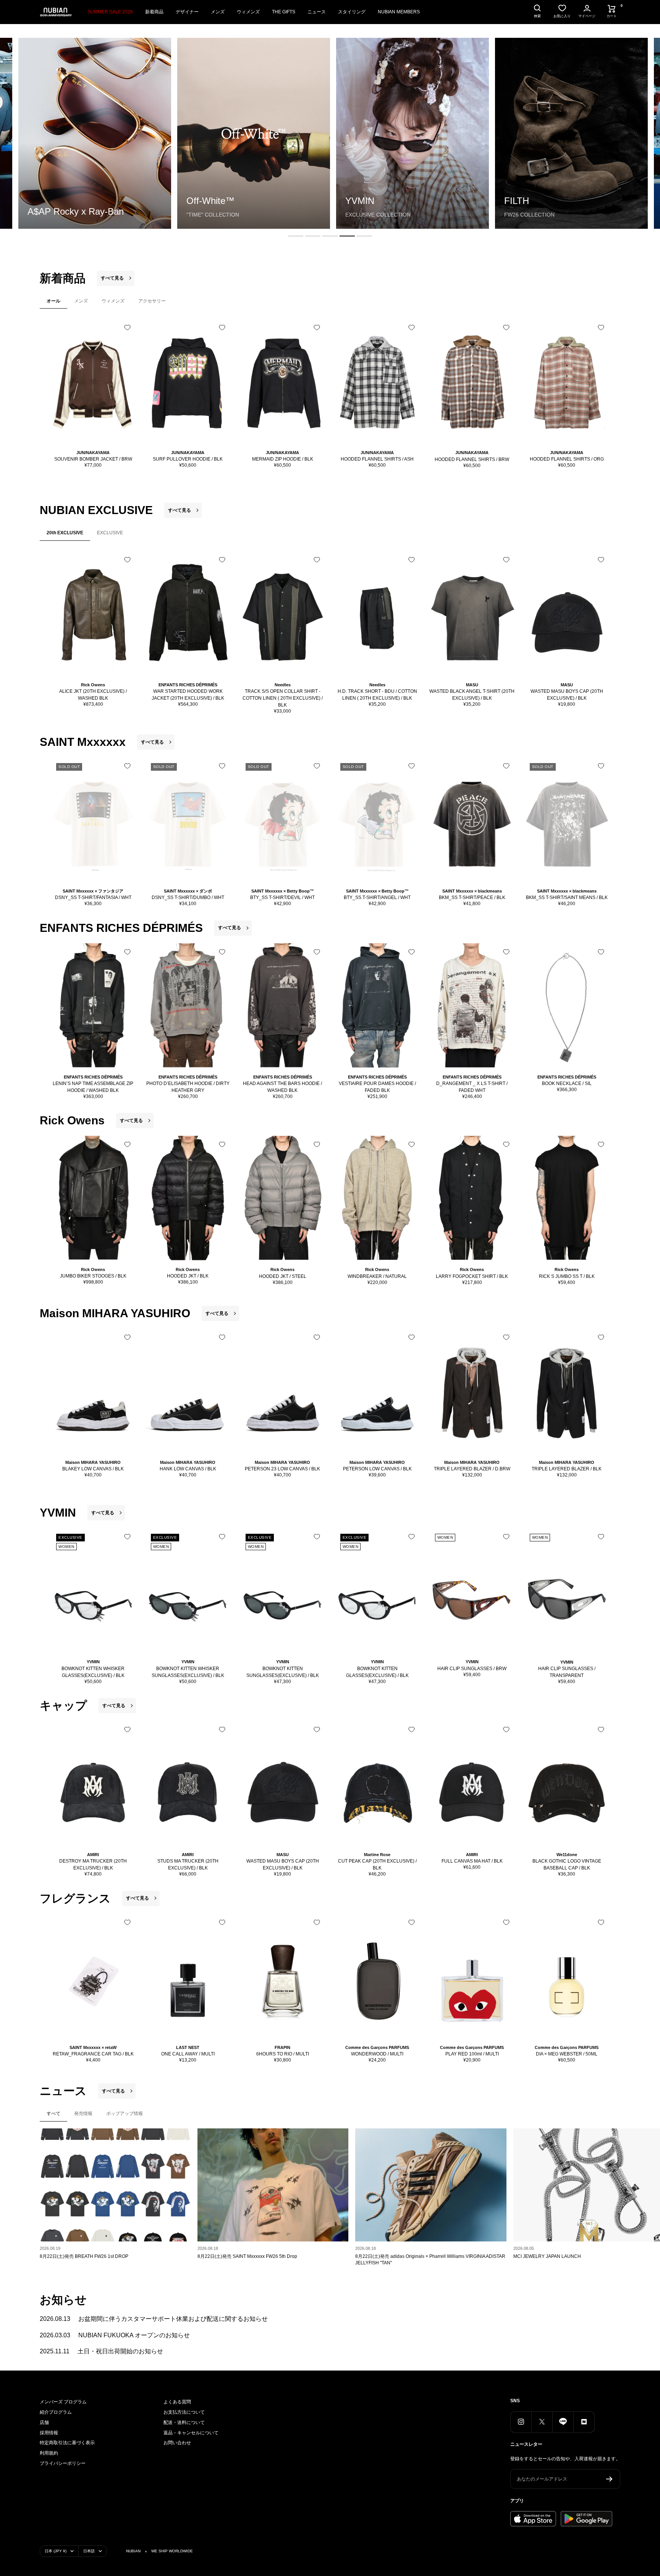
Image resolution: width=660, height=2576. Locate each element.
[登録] (609, 2479)
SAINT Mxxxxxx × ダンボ (188, 891)
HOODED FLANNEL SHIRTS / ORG (567, 459)
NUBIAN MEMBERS (399, 12)
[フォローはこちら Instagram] (521, 2422)
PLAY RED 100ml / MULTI (472, 2054)
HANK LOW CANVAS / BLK (188, 1469)
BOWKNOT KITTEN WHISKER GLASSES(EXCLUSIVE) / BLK (93, 1672)
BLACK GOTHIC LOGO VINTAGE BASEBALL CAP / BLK (567, 1864)
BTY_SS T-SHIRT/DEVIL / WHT (282, 897)
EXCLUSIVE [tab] (110, 533)
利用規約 (49, 2453)
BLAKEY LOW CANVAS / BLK (93, 1469)
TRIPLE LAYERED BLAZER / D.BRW (472, 1469)
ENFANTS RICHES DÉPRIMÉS (188, 685)
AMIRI (93, 1855)
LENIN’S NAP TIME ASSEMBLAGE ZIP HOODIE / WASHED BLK (93, 1087)
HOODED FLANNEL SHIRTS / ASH (377, 459)
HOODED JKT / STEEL (283, 1276)
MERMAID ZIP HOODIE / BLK (283, 459)
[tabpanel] (330, 397)
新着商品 (154, 12)
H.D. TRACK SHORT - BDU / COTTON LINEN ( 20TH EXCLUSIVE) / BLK (377, 695)
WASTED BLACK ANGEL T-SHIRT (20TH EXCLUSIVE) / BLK (472, 695)
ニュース (317, 12)
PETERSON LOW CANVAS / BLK (377, 1469)
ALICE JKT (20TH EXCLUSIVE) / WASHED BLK (93, 695)
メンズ (218, 12)
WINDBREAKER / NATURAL (377, 1276)
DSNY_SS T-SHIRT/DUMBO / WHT (188, 897)
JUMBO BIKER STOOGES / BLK (93, 1276)
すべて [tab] (53, 2114)
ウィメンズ (248, 12)
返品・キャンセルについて (191, 2433)
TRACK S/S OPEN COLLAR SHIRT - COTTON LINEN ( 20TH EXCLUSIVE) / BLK (283, 698)
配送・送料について (184, 2422)
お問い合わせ (177, 2443)
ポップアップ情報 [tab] (125, 2114)
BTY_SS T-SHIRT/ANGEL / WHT (377, 897)
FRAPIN (282, 2047)
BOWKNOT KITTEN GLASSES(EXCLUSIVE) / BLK (377, 1672)
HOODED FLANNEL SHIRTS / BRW (472, 459)
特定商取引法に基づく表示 (67, 2443)
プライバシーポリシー (63, 2463)
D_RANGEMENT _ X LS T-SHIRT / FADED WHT (472, 1087)
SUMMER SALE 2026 (110, 12)
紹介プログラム (56, 2412)
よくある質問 (177, 2402)
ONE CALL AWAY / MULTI (188, 2054)
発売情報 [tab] (83, 2114)
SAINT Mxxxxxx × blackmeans (472, 891)
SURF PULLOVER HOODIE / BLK (188, 459)
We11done (567, 1855)
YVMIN (93, 1662)
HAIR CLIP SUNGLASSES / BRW (472, 1669)
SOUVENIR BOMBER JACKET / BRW (93, 459)
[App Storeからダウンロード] (533, 2519)
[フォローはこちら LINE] (563, 2422)
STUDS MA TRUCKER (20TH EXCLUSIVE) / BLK (188, 1864)
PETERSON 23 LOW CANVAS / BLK (282, 1469)
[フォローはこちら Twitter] (542, 2422)
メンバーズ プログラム (63, 2402)
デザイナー (187, 12)
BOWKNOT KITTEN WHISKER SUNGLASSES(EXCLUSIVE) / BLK (188, 1672)
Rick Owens (93, 685)
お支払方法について (184, 2412)
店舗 (44, 2422)
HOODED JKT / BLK (188, 1276)
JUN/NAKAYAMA (93, 453)
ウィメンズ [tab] (113, 301)
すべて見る (112, 278)
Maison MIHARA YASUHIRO (93, 1462)
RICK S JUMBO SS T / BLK (567, 1276)
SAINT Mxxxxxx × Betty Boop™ (283, 891)
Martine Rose (377, 1855)
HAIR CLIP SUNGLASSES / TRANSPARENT (567, 1672)
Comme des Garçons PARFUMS (377, 2047)
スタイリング (352, 12)
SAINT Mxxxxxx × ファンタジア (93, 891)
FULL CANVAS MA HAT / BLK (472, 1861)
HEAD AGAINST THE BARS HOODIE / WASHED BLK (282, 1087)
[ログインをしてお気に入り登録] (127, 327)
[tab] (296, 236)
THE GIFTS (284, 12)
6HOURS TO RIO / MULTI (283, 2054)
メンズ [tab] (81, 301)
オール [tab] (53, 301)
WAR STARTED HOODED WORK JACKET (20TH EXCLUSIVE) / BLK (188, 695)
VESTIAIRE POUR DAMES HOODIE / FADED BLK (377, 1087)
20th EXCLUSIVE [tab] (65, 533)
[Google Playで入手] (586, 2519)
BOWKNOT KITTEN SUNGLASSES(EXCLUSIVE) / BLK (283, 1672)
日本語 (89, 2551)
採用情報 (49, 2433)
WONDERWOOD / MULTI (377, 2054)
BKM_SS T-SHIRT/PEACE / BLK (472, 897)
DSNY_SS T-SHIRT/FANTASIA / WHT (93, 897)
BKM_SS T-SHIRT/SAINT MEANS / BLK (567, 897)
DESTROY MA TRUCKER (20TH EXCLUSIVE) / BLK (93, 1864)
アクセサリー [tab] (152, 301)
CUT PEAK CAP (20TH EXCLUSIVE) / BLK (377, 1864)
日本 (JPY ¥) (56, 2551)
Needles (283, 685)
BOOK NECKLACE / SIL (567, 1083)
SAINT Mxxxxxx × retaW (93, 2047)
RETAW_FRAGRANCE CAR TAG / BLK (93, 2054)
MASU (472, 685)
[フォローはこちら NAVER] (584, 2422)
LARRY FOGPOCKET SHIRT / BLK (472, 1276)
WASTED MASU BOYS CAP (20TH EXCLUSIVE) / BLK (567, 695)
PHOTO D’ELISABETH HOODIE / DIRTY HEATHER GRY (188, 1087)
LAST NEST (188, 2047)
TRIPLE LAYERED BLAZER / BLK (567, 1469)
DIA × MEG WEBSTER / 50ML (567, 2054)
